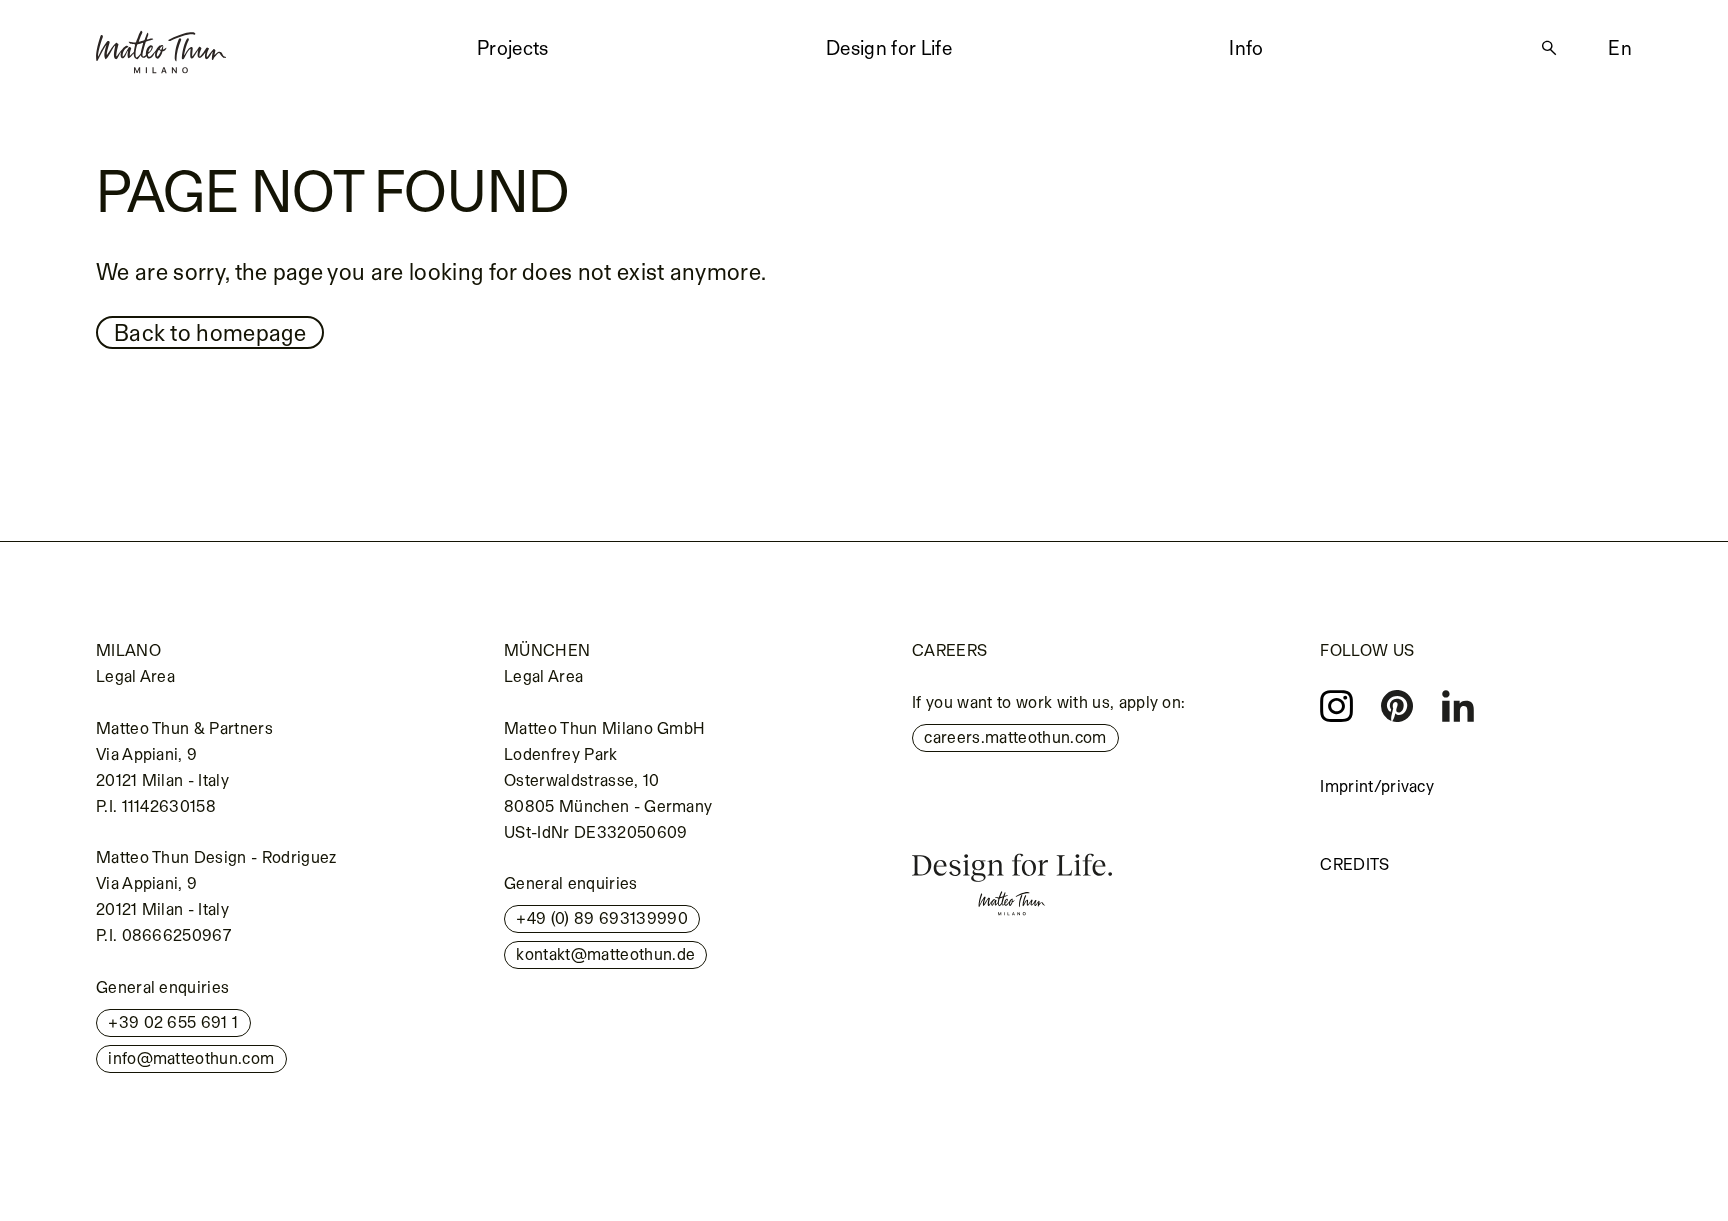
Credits (1354, 864)
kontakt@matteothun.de (605, 954)
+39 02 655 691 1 (173, 1022)
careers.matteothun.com (1015, 737)
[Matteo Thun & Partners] (161, 45)
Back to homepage (210, 332)
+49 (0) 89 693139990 (601, 918)
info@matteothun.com (191, 1058)
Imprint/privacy (1377, 786)
